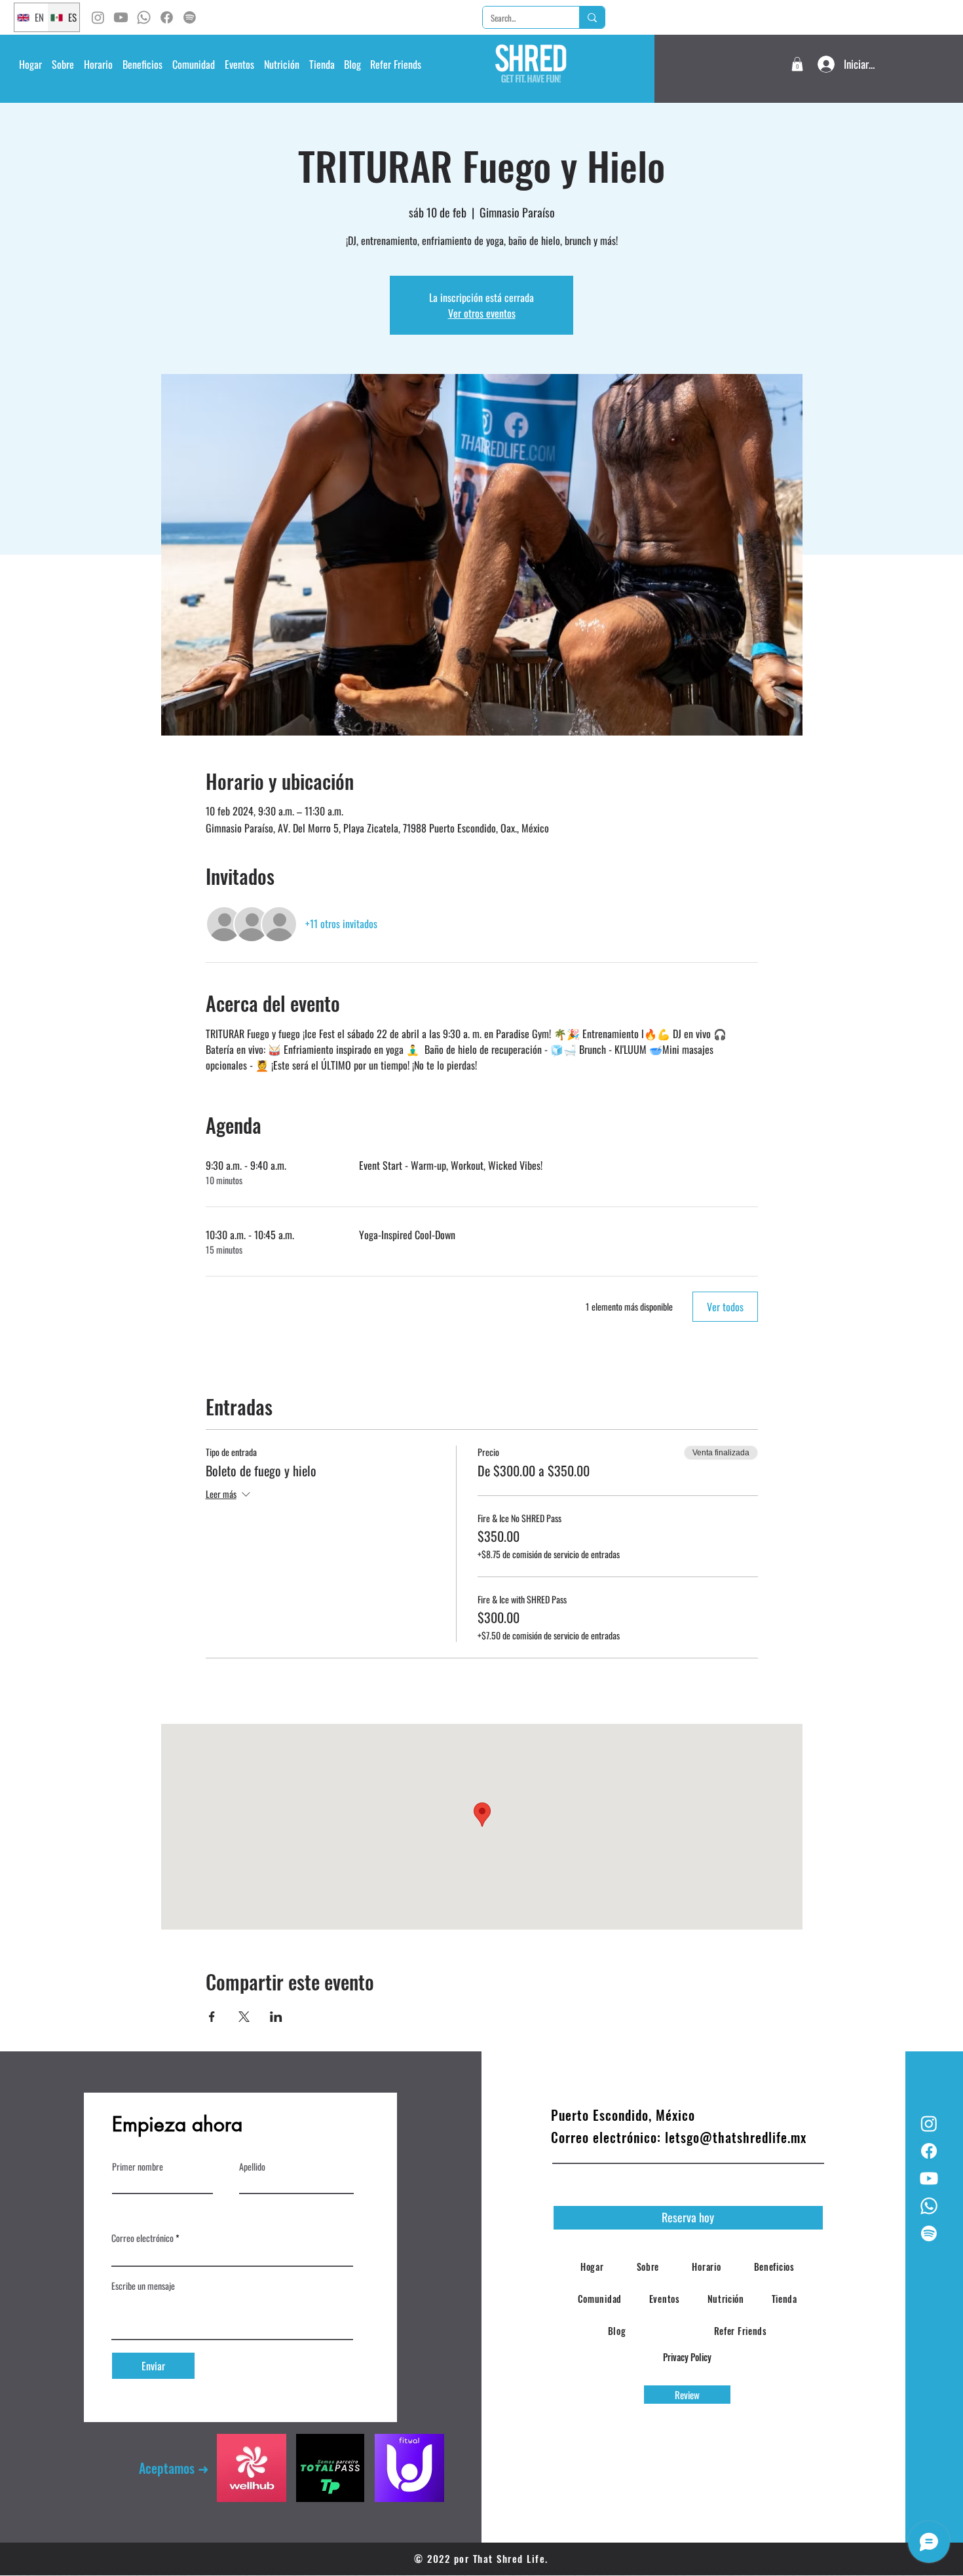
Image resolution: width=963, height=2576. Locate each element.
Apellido (252, 2167)
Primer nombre (138, 2167)
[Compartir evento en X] (244, 2017)
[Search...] (592, 17)
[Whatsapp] (144, 17)
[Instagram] (98, 17)
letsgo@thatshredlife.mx (736, 2137)
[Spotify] (190, 17)
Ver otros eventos (482, 313)
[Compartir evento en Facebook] (212, 2017)
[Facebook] (167, 17)
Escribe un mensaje (143, 2286)
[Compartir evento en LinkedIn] (276, 2017)
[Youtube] (121, 17)
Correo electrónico (142, 2238)
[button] (98, 64)
